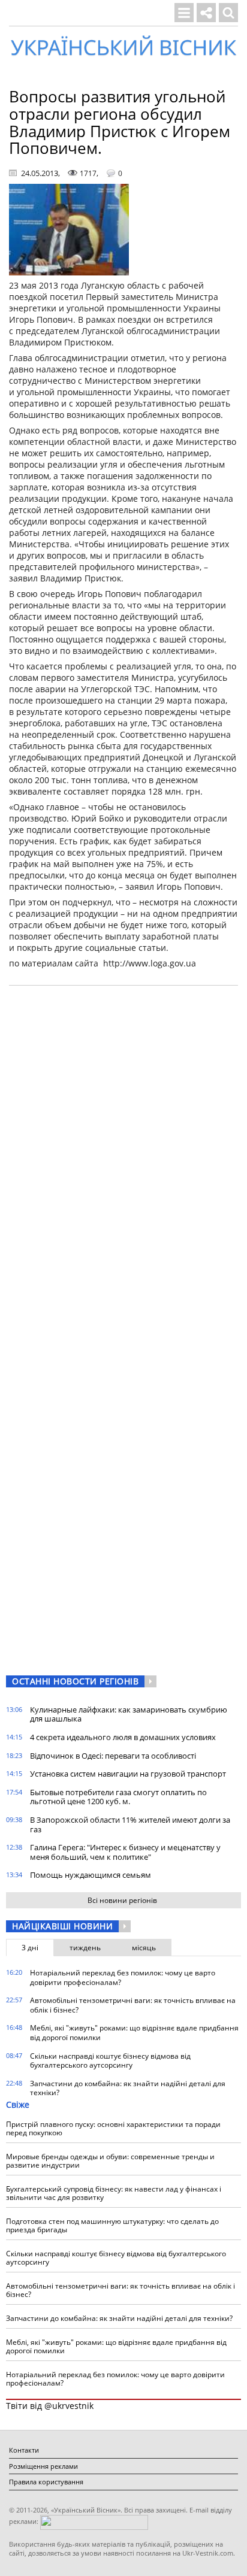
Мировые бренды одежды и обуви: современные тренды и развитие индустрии (110, 2161)
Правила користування (46, 2482)
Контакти (24, 2450)
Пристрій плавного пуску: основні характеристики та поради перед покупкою (113, 2128)
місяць (144, 1948)
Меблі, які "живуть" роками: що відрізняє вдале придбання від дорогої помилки (134, 2033)
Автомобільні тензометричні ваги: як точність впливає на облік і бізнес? (133, 2005)
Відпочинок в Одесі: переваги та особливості (113, 1756)
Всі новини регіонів (122, 1900)
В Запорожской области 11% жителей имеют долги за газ (130, 1825)
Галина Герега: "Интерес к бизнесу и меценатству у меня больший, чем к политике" (125, 1852)
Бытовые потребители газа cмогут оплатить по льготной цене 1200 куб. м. (118, 1797)
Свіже (18, 2104)
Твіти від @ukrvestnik (50, 2406)
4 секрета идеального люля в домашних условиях (123, 1737)
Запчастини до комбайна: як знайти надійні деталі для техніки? (128, 2088)
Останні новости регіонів (75, 1681)
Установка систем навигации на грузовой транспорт (128, 1774)
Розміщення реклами (43, 2466)
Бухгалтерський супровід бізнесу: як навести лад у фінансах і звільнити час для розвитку (114, 2193)
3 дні (30, 1948)
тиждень (85, 1948)
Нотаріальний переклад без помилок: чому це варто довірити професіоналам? (123, 1978)
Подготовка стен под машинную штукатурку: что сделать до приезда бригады (112, 2225)
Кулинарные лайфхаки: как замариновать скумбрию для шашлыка (129, 1714)
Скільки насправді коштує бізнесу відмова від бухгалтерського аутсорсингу (110, 2061)
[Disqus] (123, 1147)
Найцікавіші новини (62, 1926)
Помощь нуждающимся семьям (91, 1875)
